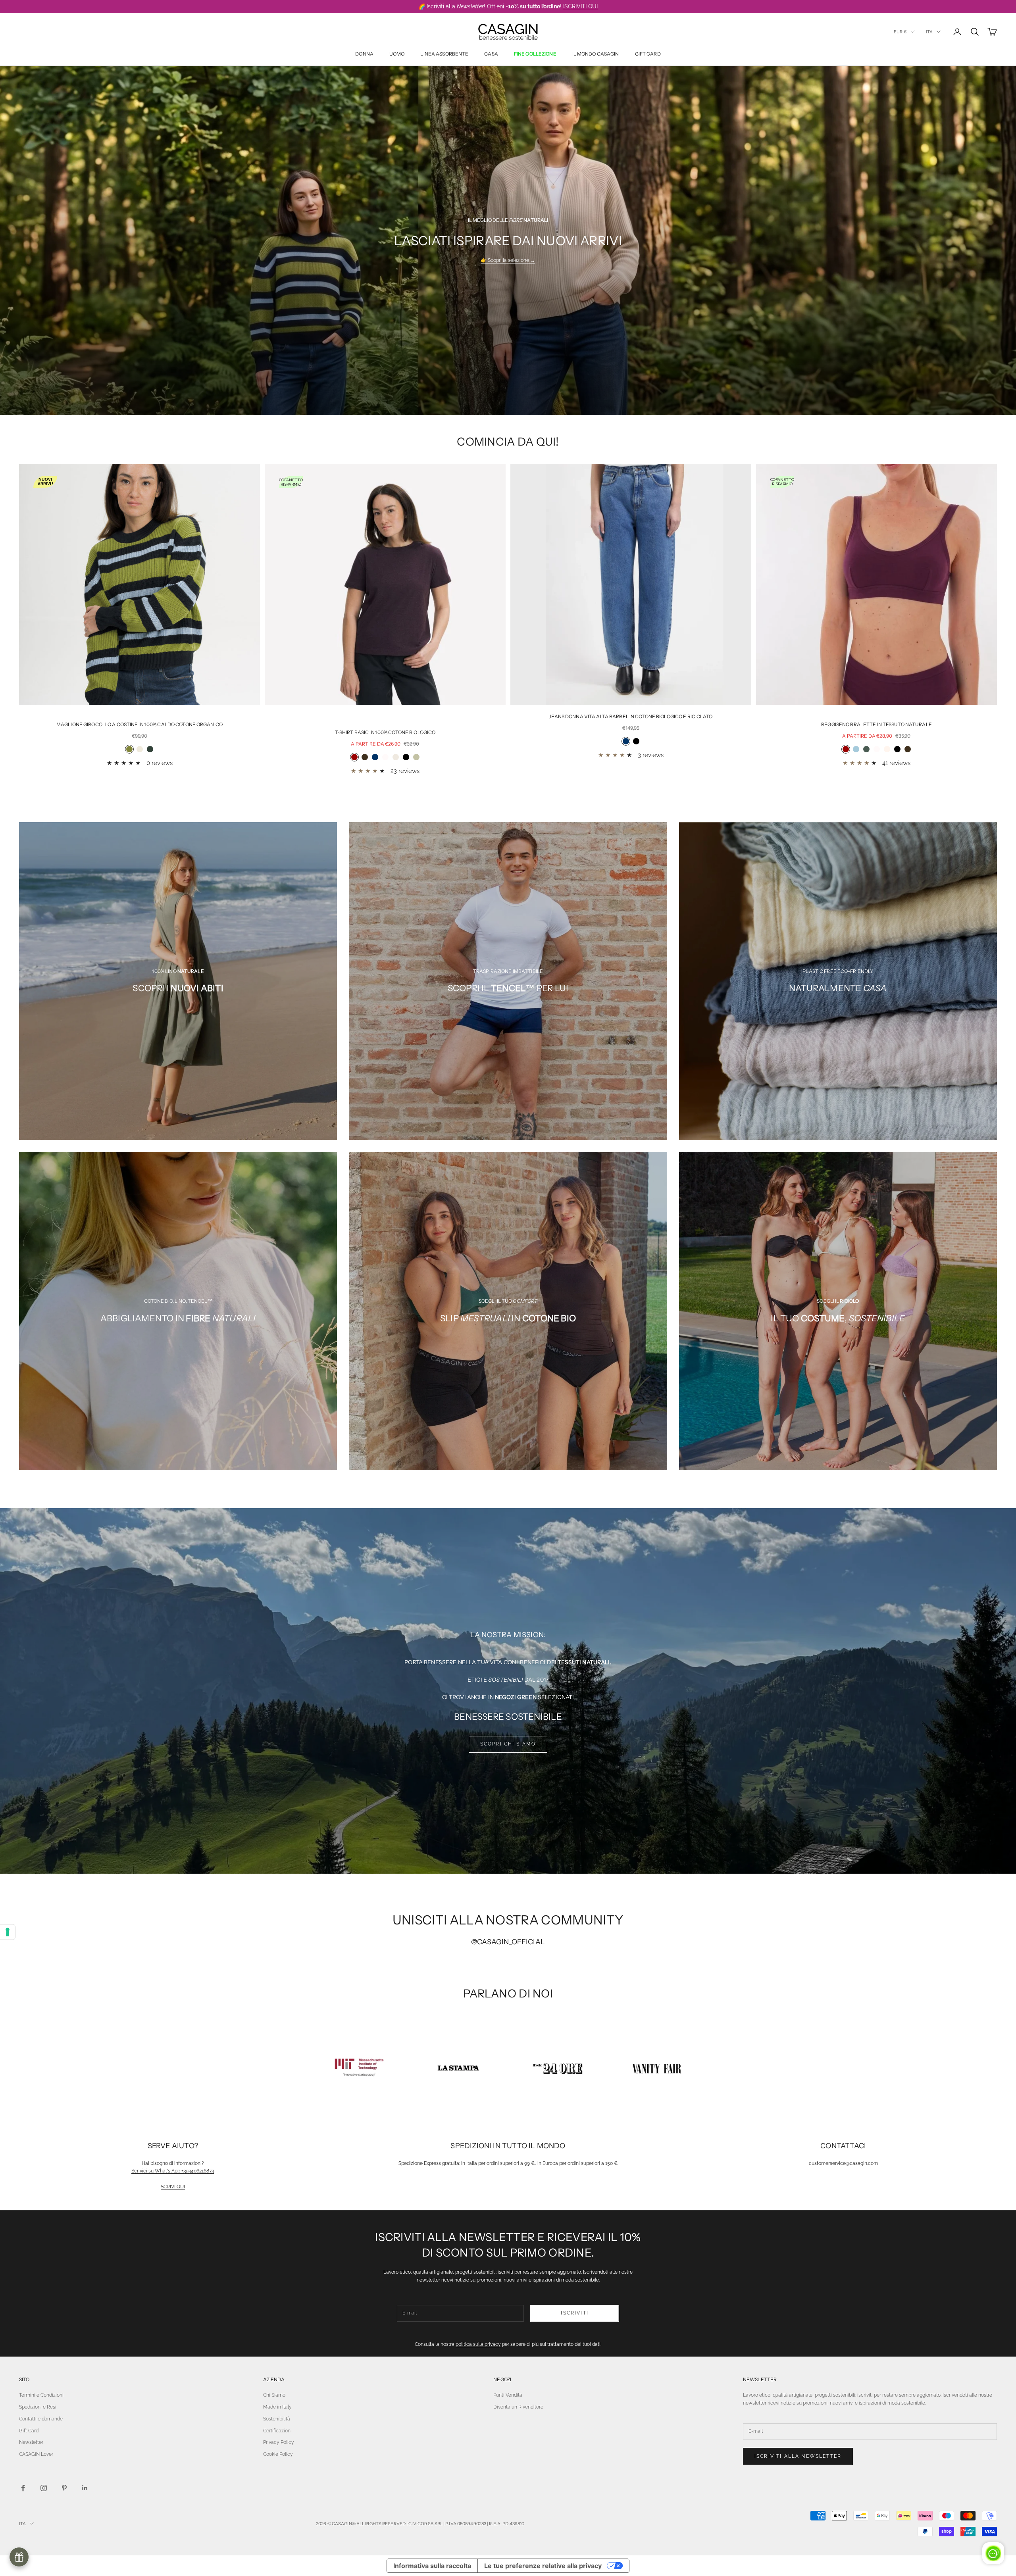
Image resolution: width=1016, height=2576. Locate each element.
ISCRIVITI (574, 2313)
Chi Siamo (274, 2395)
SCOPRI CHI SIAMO (508, 1744)
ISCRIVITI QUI (580, 6)
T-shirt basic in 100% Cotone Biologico (385, 732)
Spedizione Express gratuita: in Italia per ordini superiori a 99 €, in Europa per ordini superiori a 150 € (508, 2163)
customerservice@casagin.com (843, 2163)
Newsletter (31, 2442)
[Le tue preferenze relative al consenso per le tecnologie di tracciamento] (8, 1932)
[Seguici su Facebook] (23, 2488)
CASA (491, 54)
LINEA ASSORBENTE (444, 54)
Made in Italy (277, 2407)
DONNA (364, 54)
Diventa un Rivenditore (518, 2407)
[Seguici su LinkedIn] (85, 2488)
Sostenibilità (277, 2419)
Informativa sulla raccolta (432, 2566)
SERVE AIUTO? (173, 2146)
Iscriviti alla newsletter (798, 2456)
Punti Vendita (508, 2395)
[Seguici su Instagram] (44, 2488)
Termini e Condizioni (41, 2395)
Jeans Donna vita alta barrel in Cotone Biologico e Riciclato (631, 716)
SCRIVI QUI (173, 2187)
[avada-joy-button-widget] (19, 2557)
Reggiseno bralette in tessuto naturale (876, 724)
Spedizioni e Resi (38, 2407)
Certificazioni (277, 2431)
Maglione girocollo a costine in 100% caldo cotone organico (140, 724)
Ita (929, 32)
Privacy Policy (279, 2442)
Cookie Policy (278, 2454)
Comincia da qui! (508, 442)
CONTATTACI (843, 2146)
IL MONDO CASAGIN (596, 54)
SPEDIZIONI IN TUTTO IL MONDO (508, 2146)
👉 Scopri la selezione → (508, 260)
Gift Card (29, 2431)
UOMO (397, 54)
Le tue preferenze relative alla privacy (543, 2566)
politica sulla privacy (478, 2344)
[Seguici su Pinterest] (64, 2488)
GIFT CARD (648, 54)
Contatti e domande (41, 2419)
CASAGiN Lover (36, 2454)
